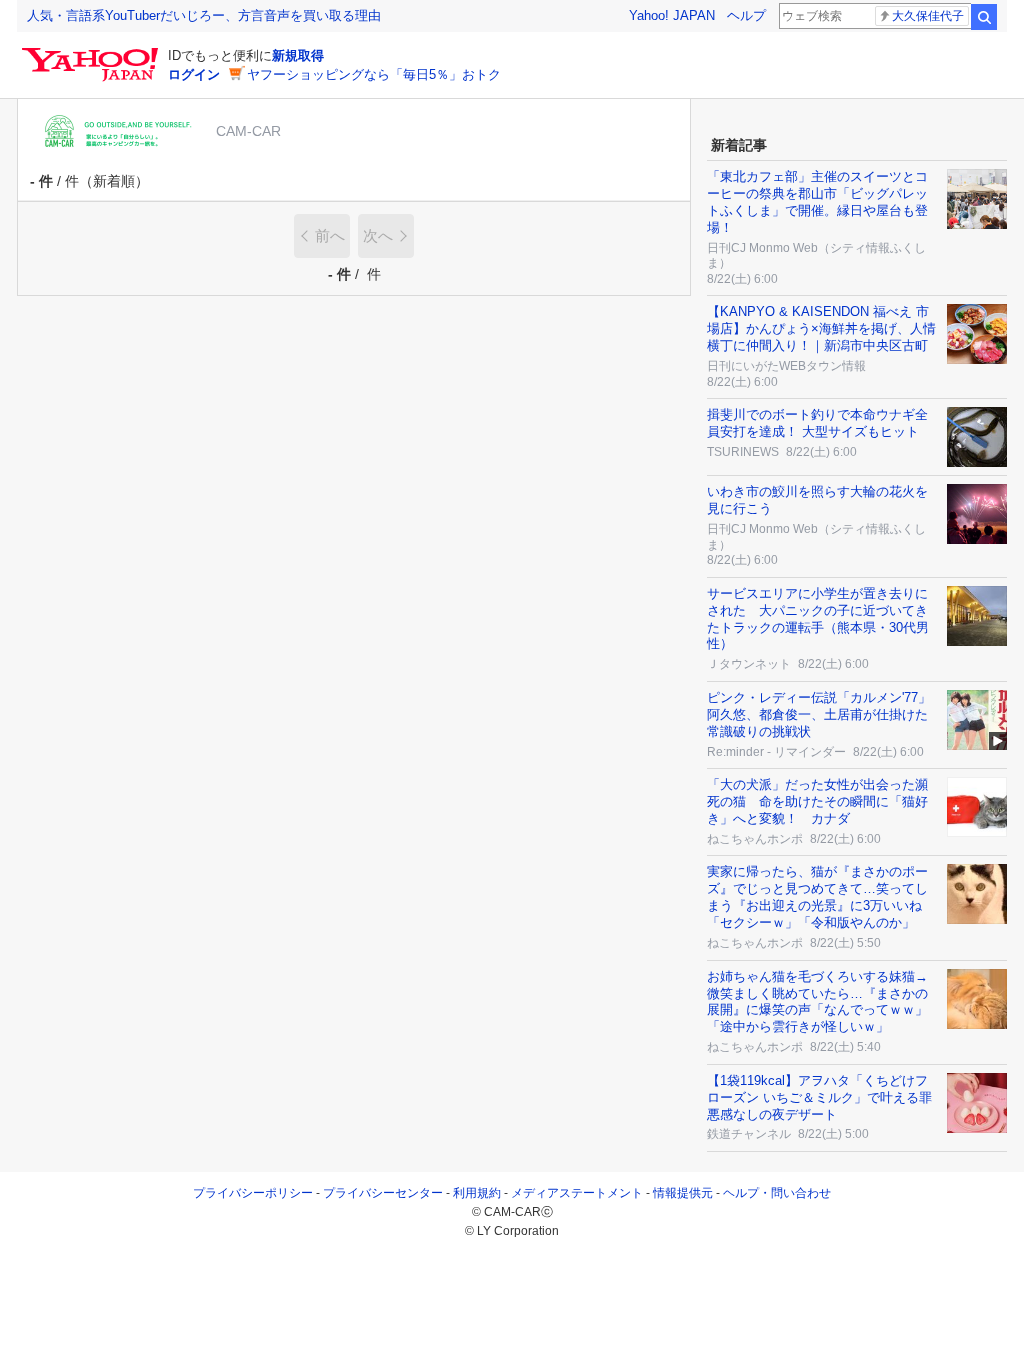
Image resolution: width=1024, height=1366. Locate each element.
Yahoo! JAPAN (672, 15)
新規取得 (298, 55)
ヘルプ (746, 15)
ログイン (194, 74)
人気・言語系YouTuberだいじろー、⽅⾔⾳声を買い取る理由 (204, 15)
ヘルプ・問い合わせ (777, 1193)
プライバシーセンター (383, 1193)
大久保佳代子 (928, 16)
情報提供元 (683, 1193)
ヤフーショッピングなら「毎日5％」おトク (374, 74)
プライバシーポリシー (253, 1193)
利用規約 (477, 1193)
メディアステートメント (577, 1193)
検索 (984, 17)
